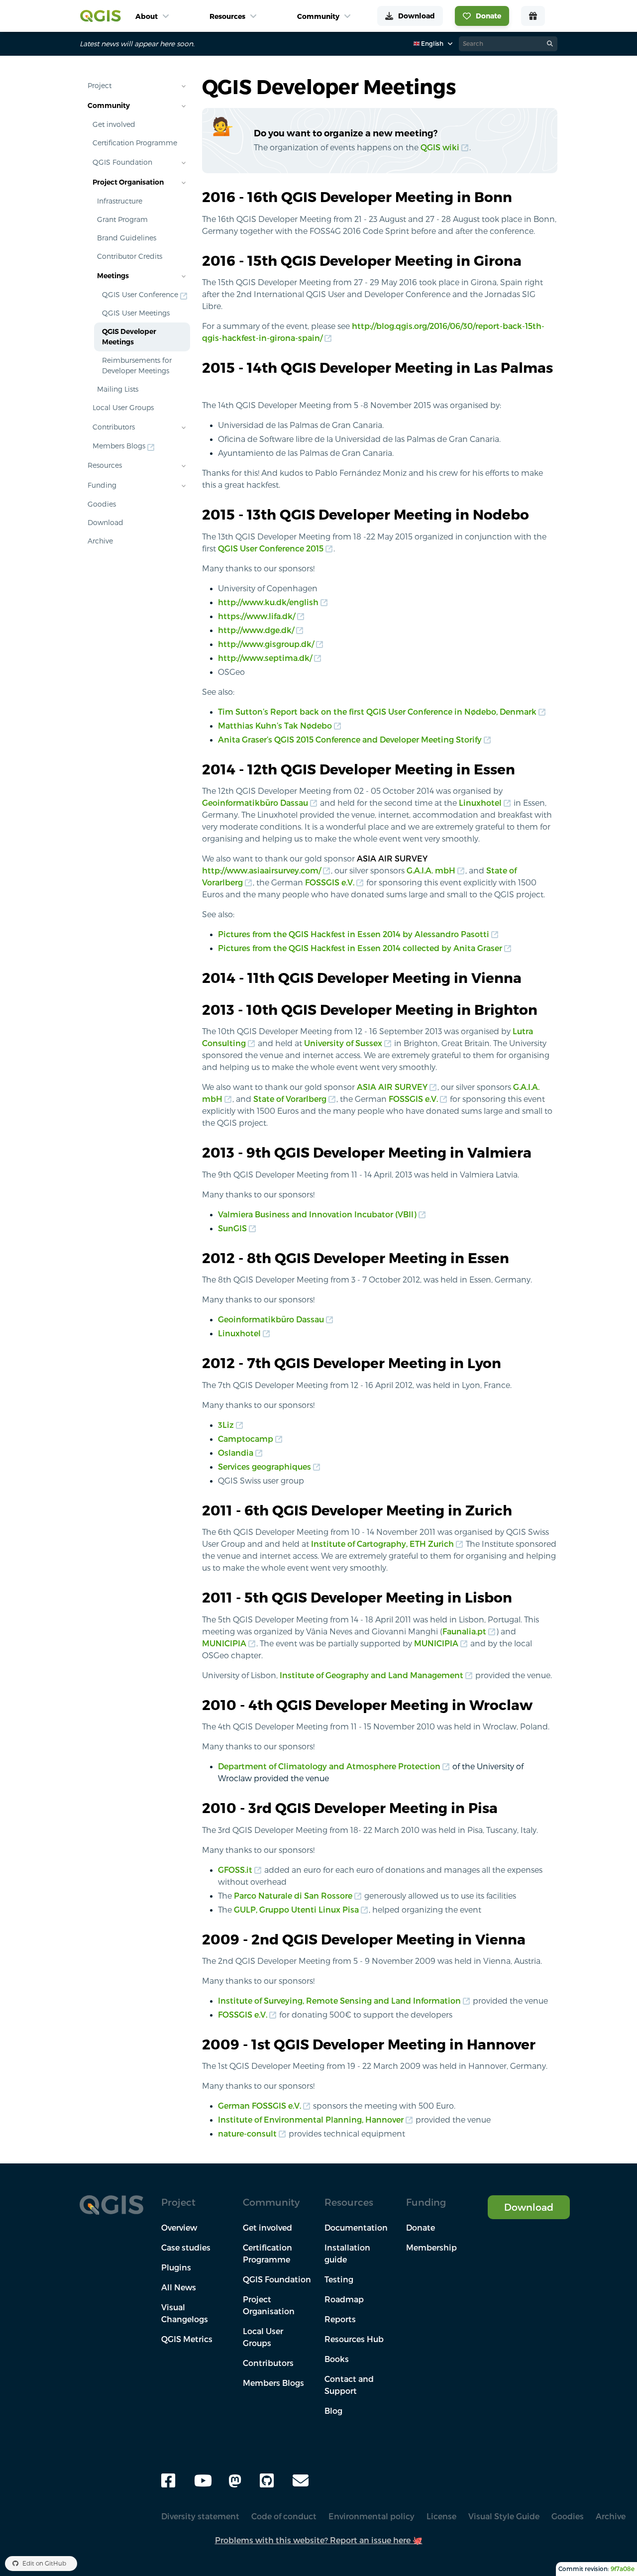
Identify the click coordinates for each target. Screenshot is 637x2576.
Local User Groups (123, 408)
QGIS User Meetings (136, 313)
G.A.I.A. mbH (431, 870)
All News (179, 2287)
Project (100, 86)
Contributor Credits (130, 256)
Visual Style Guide (504, 2516)
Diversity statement (200, 2516)
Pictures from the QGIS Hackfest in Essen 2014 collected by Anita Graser (360, 948)
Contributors (114, 427)
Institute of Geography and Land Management (372, 1675)
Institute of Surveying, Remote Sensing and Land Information (339, 2001)
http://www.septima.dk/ (265, 658)
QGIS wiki (440, 147)
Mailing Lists (118, 389)
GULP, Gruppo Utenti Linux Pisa (296, 1910)
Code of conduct (284, 2516)
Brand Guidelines (127, 238)
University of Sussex (343, 1043)
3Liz (226, 1425)
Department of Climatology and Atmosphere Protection (329, 1766)
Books (337, 2359)
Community (109, 106)
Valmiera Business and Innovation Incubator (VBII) (317, 1214)
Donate (421, 2228)
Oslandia (236, 1453)
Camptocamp (246, 1439)
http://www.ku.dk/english (268, 602)
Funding (102, 485)
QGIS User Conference (140, 295)
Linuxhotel (480, 803)
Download (106, 523)
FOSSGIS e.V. (330, 882)
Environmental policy (372, 2516)
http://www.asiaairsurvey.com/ (262, 870)
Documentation (356, 2228)
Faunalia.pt (464, 1631)
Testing (339, 2279)
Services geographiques (265, 1467)
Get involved (114, 124)
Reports (340, 2319)
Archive (100, 541)
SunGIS (232, 1228)
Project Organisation (128, 182)
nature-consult (247, 2134)
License (441, 2516)
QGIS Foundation (122, 162)
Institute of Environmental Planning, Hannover (311, 2120)
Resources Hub (354, 2339)
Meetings (113, 276)
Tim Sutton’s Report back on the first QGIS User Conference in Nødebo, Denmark (377, 712)
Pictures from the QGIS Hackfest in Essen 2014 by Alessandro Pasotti (354, 934)
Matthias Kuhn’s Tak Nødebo (275, 726)
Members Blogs (119, 446)
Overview (179, 2228)
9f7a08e (623, 2569)
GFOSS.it (235, 1870)
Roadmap (344, 2299)
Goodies (102, 504)
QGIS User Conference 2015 (271, 548)
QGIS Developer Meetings (129, 337)
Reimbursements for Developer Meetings (137, 366)
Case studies (186, 2248)
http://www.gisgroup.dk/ (266, 644)
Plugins (176, 2267)
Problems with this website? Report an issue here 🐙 (319, 2540)
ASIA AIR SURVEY (392, 1087)
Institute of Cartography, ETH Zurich (382, 1544)
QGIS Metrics (187, 2339)
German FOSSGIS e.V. (260, 2106)
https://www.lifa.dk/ (257, 616)
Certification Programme (135, 143)
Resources (105, 465)
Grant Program (122, 219)
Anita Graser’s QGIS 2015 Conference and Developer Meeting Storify (350, 740)
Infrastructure (120, 201)
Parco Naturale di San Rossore (293, 1896)
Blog (333, 2411)
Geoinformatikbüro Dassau (255, 803)
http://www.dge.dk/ (256, 630)
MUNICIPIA (224, 1643)
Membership (431, 2248)
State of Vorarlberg (290, 1099)
